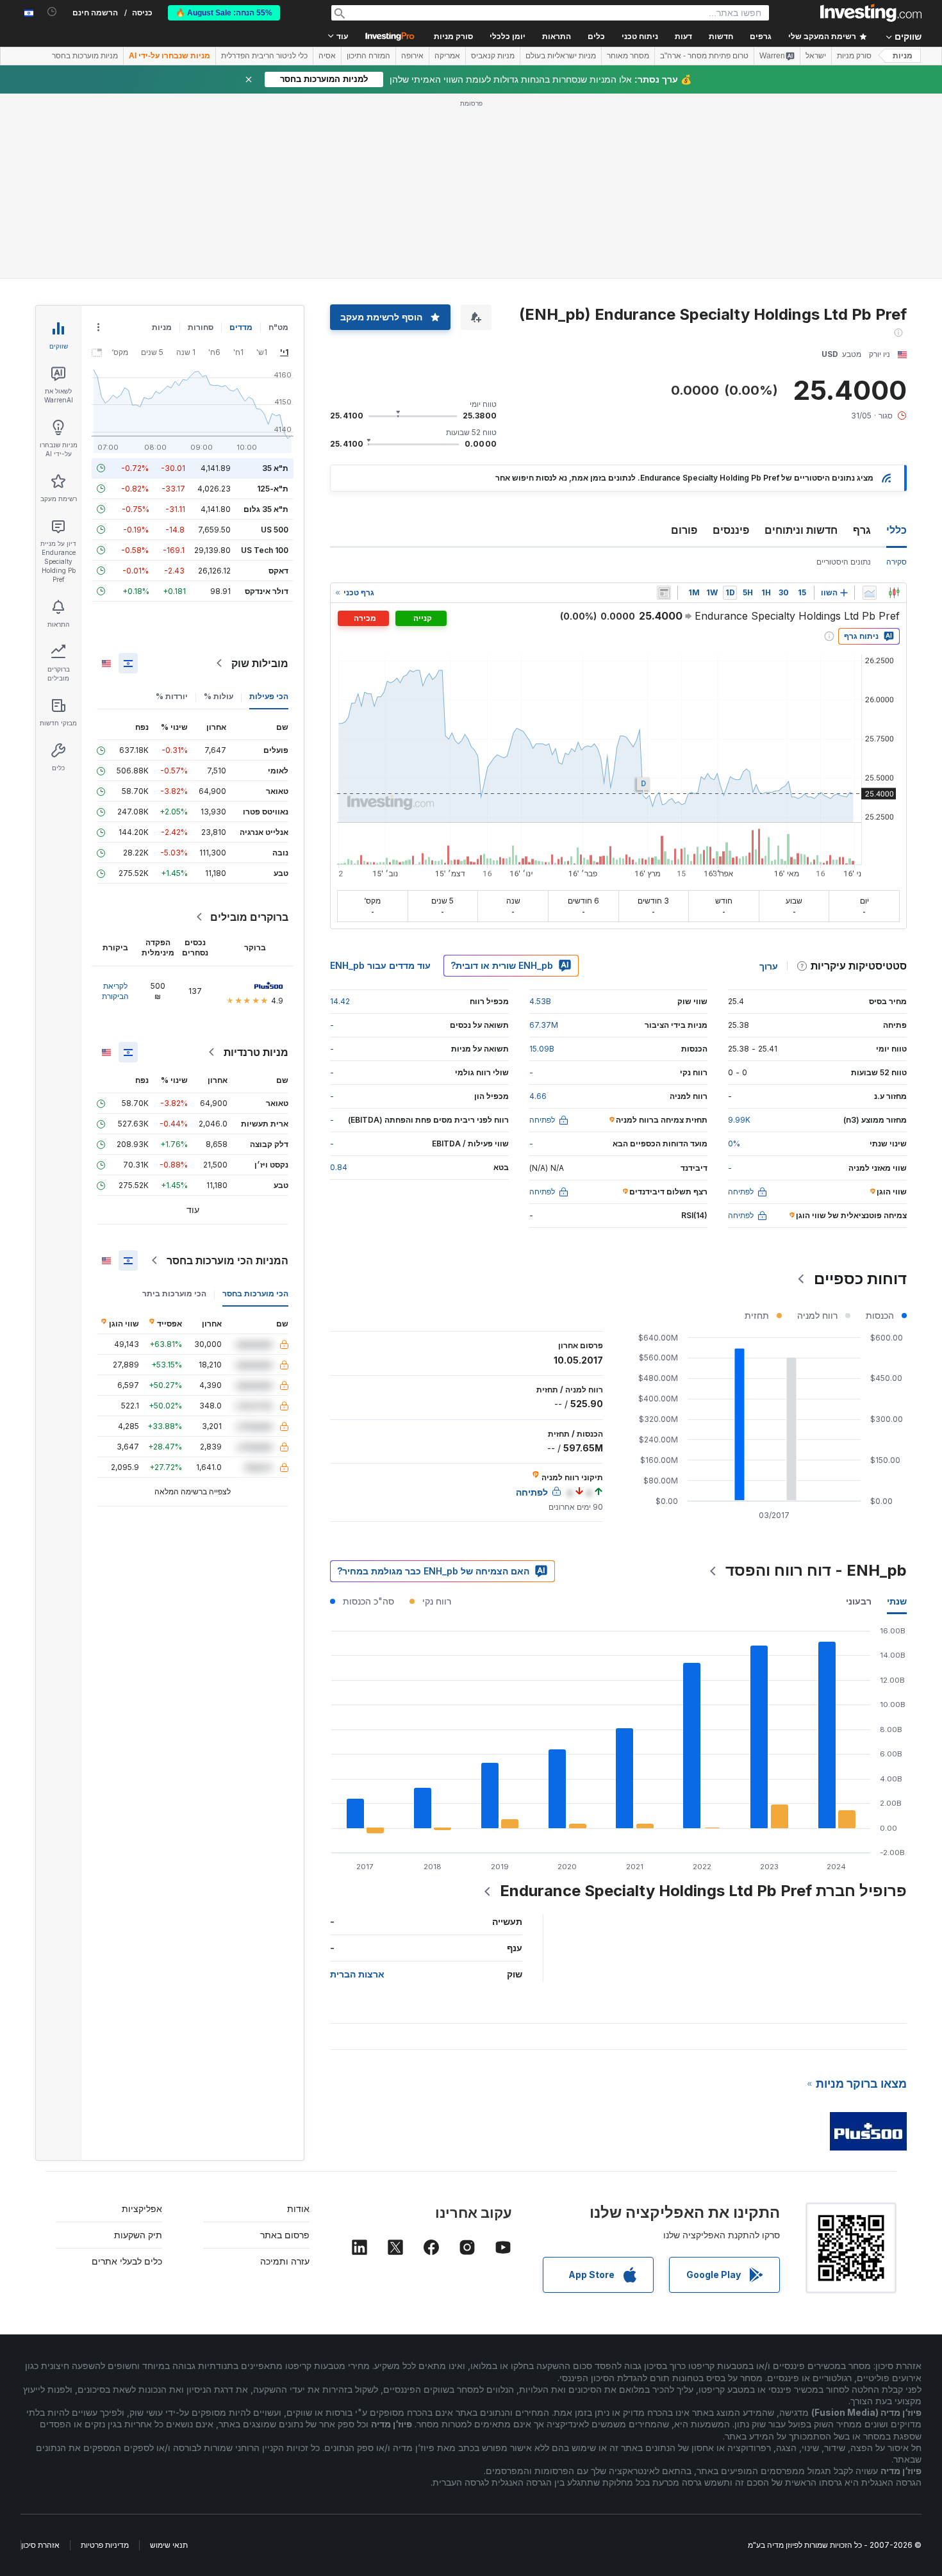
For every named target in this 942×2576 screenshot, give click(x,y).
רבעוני (859, 1601)
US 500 (275, 530)
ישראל (816, 56)
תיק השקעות (138, 2235)
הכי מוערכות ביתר (174, 1293)
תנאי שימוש (169, 2545)
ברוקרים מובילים (249, 917)
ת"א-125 (273, 489)
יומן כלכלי (508, 37)
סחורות (201, 327)
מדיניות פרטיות (105, 2545)
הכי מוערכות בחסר (255, 1293)
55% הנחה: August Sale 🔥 (224, 13)
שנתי (897, 1601)
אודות (298, 2209)
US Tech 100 (265, 550)
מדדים (241, 327)
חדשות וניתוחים (801, 530)
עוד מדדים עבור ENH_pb (380, 965)
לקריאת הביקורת (115, 991)
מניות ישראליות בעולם (561, 56)
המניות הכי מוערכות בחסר (227, 1260)
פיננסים (731, 530)
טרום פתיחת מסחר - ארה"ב (704, 56)
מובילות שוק (260, 663)
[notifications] (52, 12)
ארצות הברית (357, 1974)
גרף (862, 530)
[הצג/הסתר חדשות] (664, 593)
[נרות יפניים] (894, 593)
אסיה (327, 56)
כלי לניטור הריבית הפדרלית (264, 56)
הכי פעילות (269, 696)
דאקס (278, 571)
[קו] (870, 593)
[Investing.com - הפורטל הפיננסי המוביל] (871, 13)
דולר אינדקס (267, 591)
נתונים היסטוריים (844, 562)
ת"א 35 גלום (266, 509)
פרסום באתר (285, 2235)
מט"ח (278, 327)
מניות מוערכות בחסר (85, 56)
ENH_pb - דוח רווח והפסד (816, 1570)
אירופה (412, 56)
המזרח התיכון (368, 56)
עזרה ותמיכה (285, 2261)
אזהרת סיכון (40, 2545)
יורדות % (172, 696)
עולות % (219, 696)
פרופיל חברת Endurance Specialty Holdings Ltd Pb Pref (703, 1891)
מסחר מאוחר (628, 56)
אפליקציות (142, 2209)
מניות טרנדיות (256, 1052)
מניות (903, 56)
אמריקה (447, 56)
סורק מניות (453, 37)
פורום (684, 530)
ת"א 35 (275, 468)
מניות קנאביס (493, 56)
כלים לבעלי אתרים (127, 2261)
